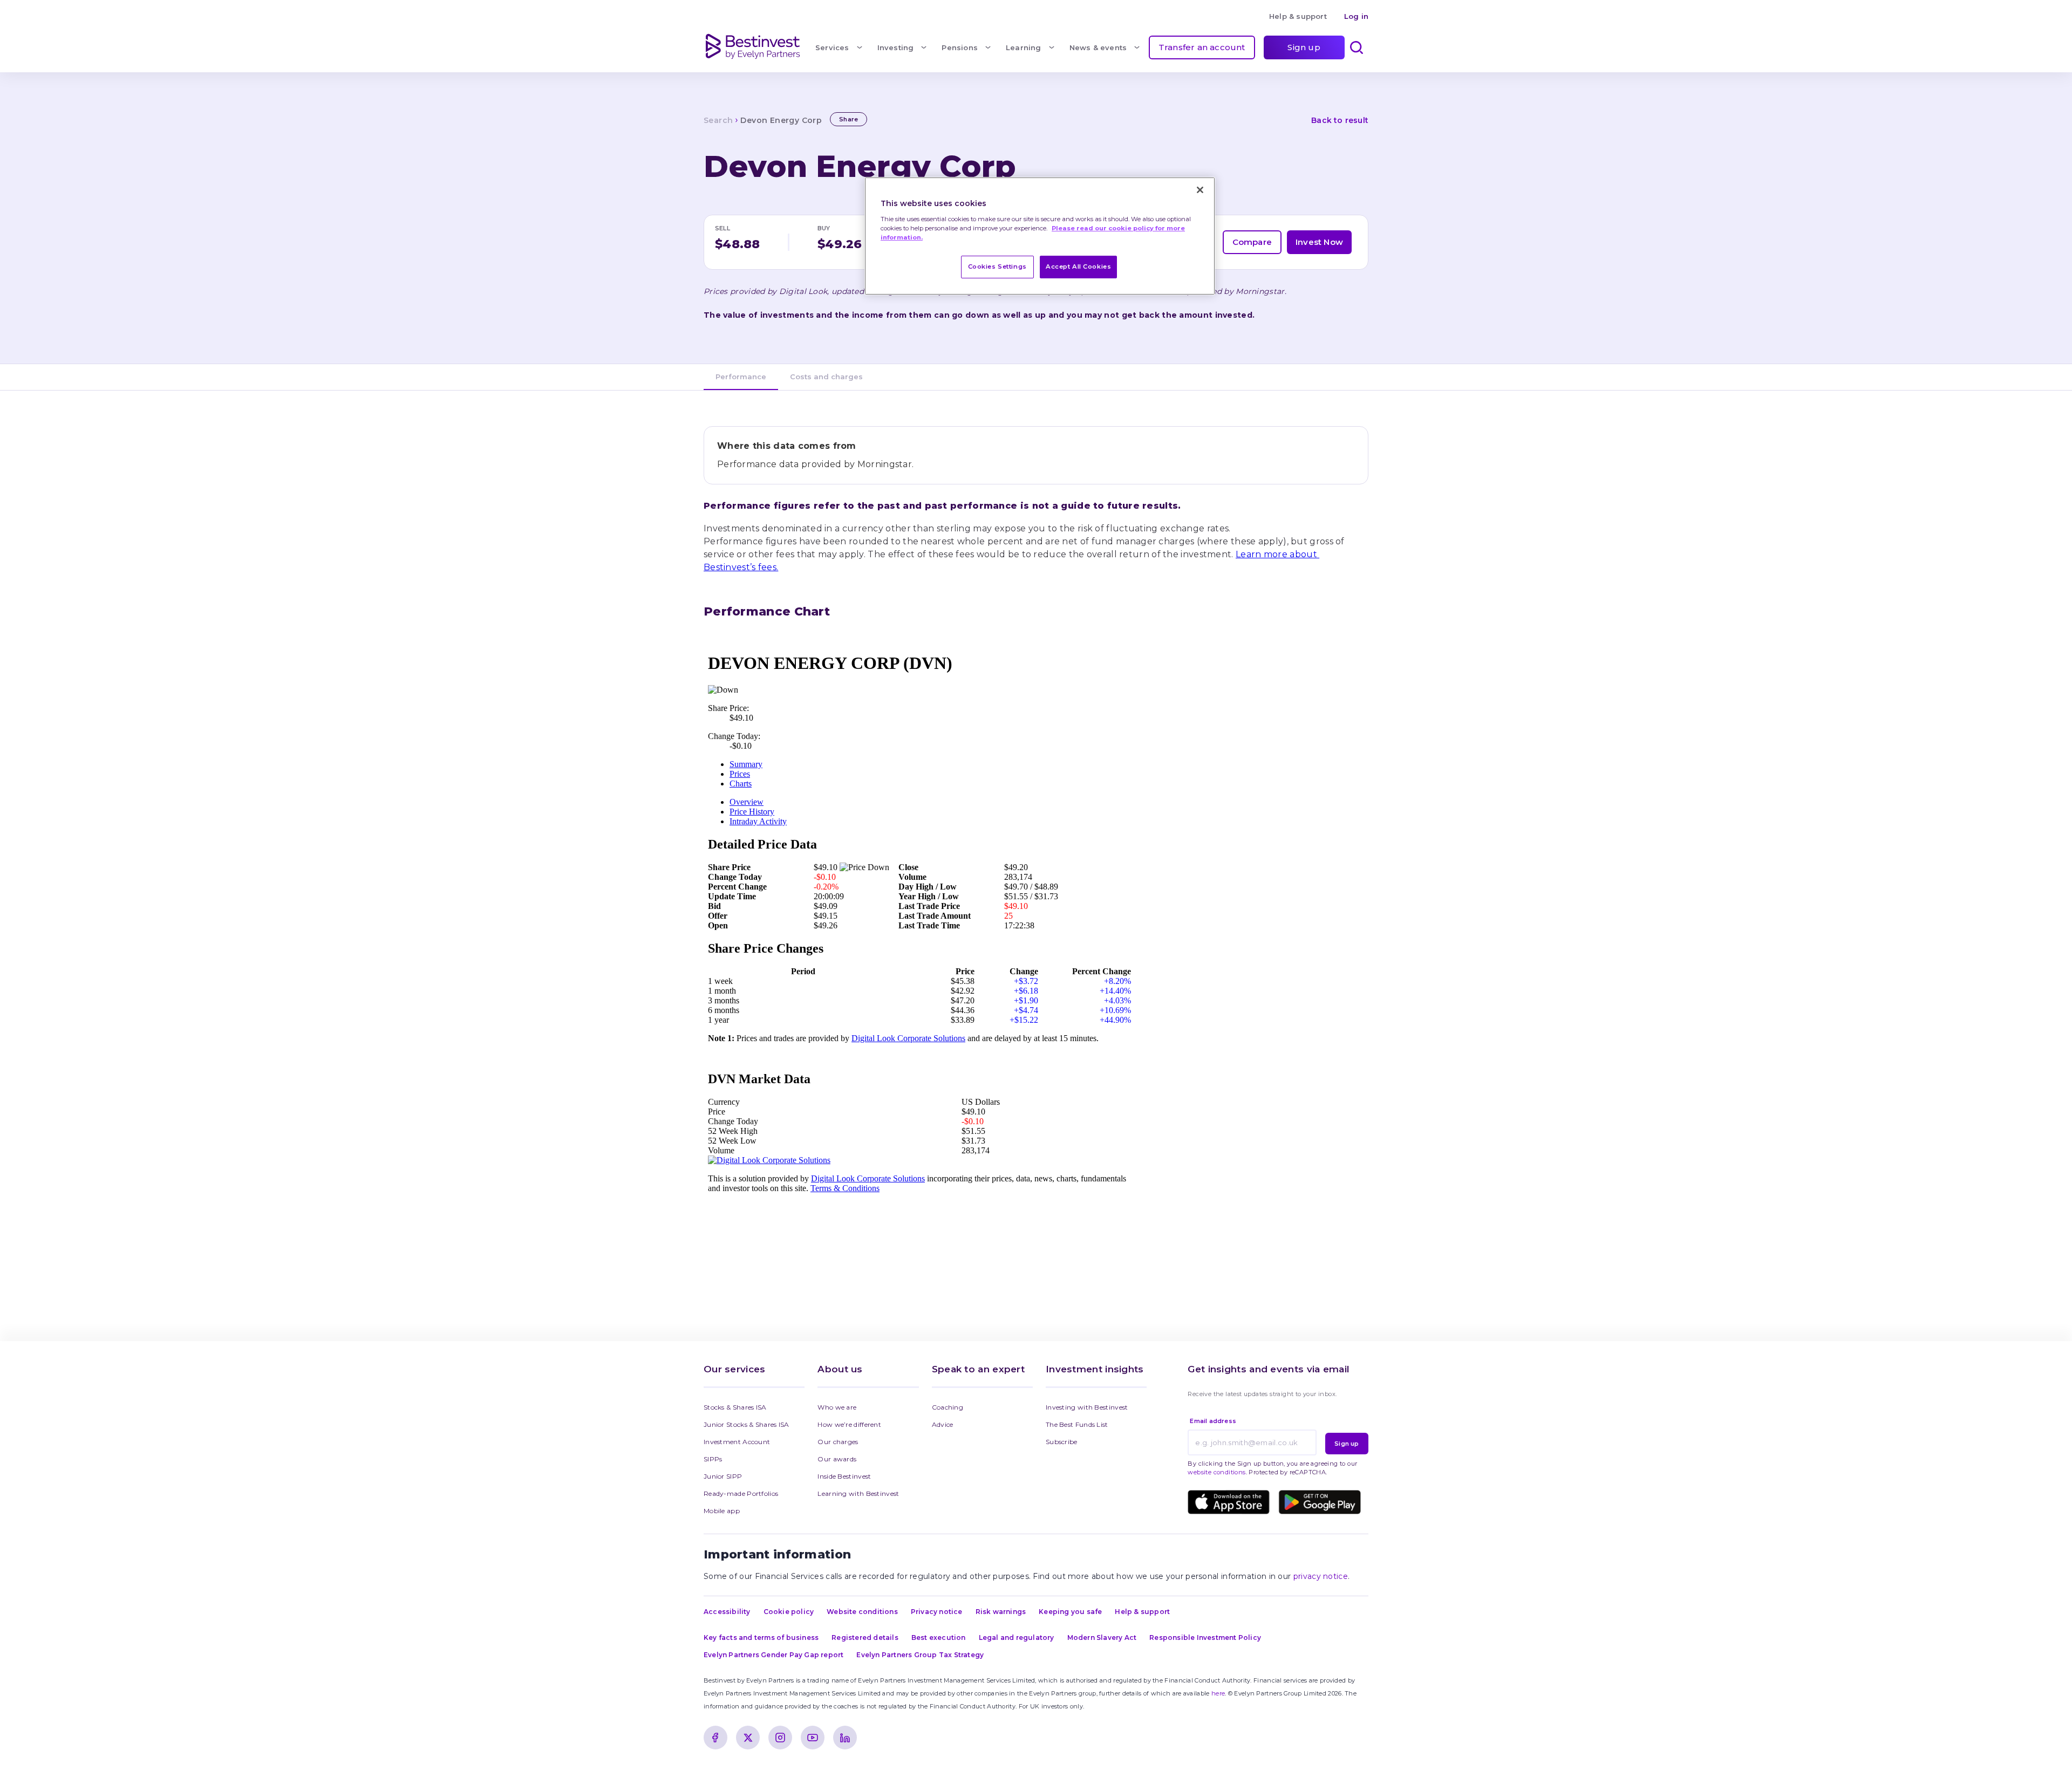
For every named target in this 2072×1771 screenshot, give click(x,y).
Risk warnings (1001, 1612)
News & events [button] (1098, 47)
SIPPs (713, 1459)
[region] (1040, 236)
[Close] (1200, 190)
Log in (1356, 16)
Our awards (837, 1459)
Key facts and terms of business (761, 1637)
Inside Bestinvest (844, 1476)
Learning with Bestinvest (858, 1493)
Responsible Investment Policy (1205, 1637)
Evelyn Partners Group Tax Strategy (920, 1655)
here (1218, 1693)
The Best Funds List (1077, 1424)
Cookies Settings (997, 266)
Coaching (948, 1407)
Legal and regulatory (1017, 1637)
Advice (943, 1424)
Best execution (939, 1637)
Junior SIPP (723, 1476)
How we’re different (849, 1424)
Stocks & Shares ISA (735, 1407)
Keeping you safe (1070, 1612)
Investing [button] (896, 47)
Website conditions (862, 1612)
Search (718, 120)
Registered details (865, 1637)
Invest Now (1319, 242)
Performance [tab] (741, 377)
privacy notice (1321, 1576)
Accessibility (727, 1612)
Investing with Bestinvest (1087, 1407)
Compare (1252, 242)
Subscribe (1062, 1442)
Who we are (837, 1407)
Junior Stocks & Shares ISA (747, 1424)
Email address (1213, 1421)
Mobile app (722, 1511)
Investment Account (737, 1442)
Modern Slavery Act (1102, 1637)
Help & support (1298, 16)
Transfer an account (1202, 47)
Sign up (1304, 47)
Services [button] (832, 47)
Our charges (838, 1442)
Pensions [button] (960, 47)
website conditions (1216, 1472)
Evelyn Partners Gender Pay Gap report (773, 1655)
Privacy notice (937, 1612)
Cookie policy (789, 1612)
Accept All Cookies (1078, 266)
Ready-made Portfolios (741, 1493)
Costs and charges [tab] (826, 377)
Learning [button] (1024, 47)
